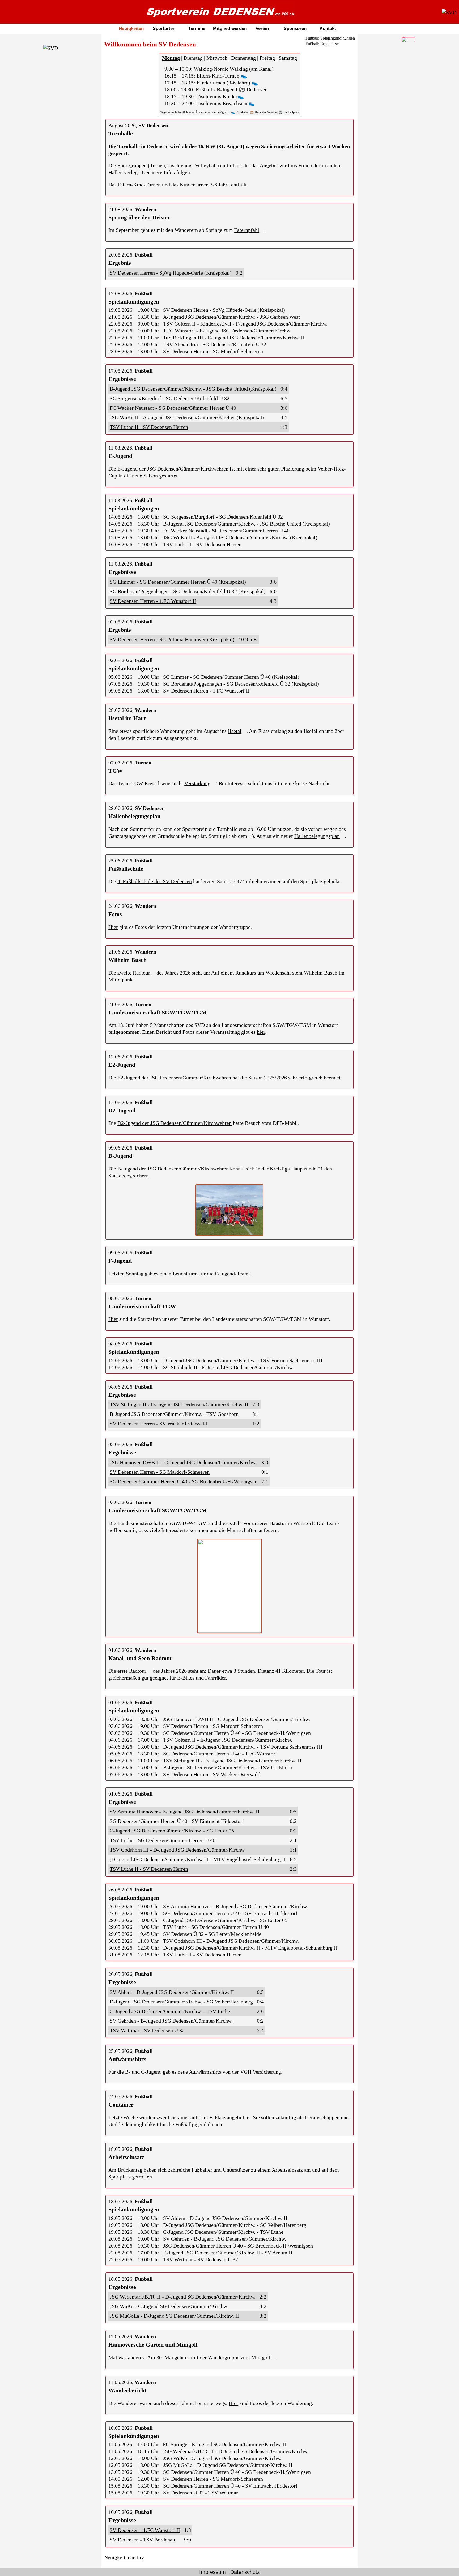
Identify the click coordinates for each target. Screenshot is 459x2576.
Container (178, 2117)
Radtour (142, 973)
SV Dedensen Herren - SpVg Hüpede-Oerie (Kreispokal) (171, 273)
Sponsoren (295, 29)
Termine (197, 29)
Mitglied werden (230, 29)
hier (261, 1032)
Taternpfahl (247, 230)
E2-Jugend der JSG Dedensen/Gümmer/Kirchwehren (174, 1078)
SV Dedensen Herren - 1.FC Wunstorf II (153, 601)
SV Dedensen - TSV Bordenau (142, 2540)
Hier (113, 927)
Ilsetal (235, 731)
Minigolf (261, 2357)
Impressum (212, 2572)
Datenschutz (245, 2572)
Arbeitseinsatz (287, 2170)
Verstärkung (197, 783)
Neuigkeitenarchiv (124, 2557)
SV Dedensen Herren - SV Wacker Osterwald (158, 1424)
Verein (262, 29)
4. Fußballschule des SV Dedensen (155, 881)
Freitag (267, 58)
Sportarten (164, 29)
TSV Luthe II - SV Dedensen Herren (149, 427)
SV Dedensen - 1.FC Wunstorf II (145, 2530)
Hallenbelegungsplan (317, 836)
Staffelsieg (120, 1176)
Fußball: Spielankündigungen (330, 38)
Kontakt (328, 29)
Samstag (288, 58)
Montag (171, 58)
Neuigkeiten (131, 29)
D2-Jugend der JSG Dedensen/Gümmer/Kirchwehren (175, 1123)
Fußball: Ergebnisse (322, 44)
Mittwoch (217, 58)
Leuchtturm (185, 1274)
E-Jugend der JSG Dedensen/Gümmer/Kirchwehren (173, 469)
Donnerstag (243, 58)
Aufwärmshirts (205, 2072)
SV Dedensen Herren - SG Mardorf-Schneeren (160, 1472)
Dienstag (193, 58)
